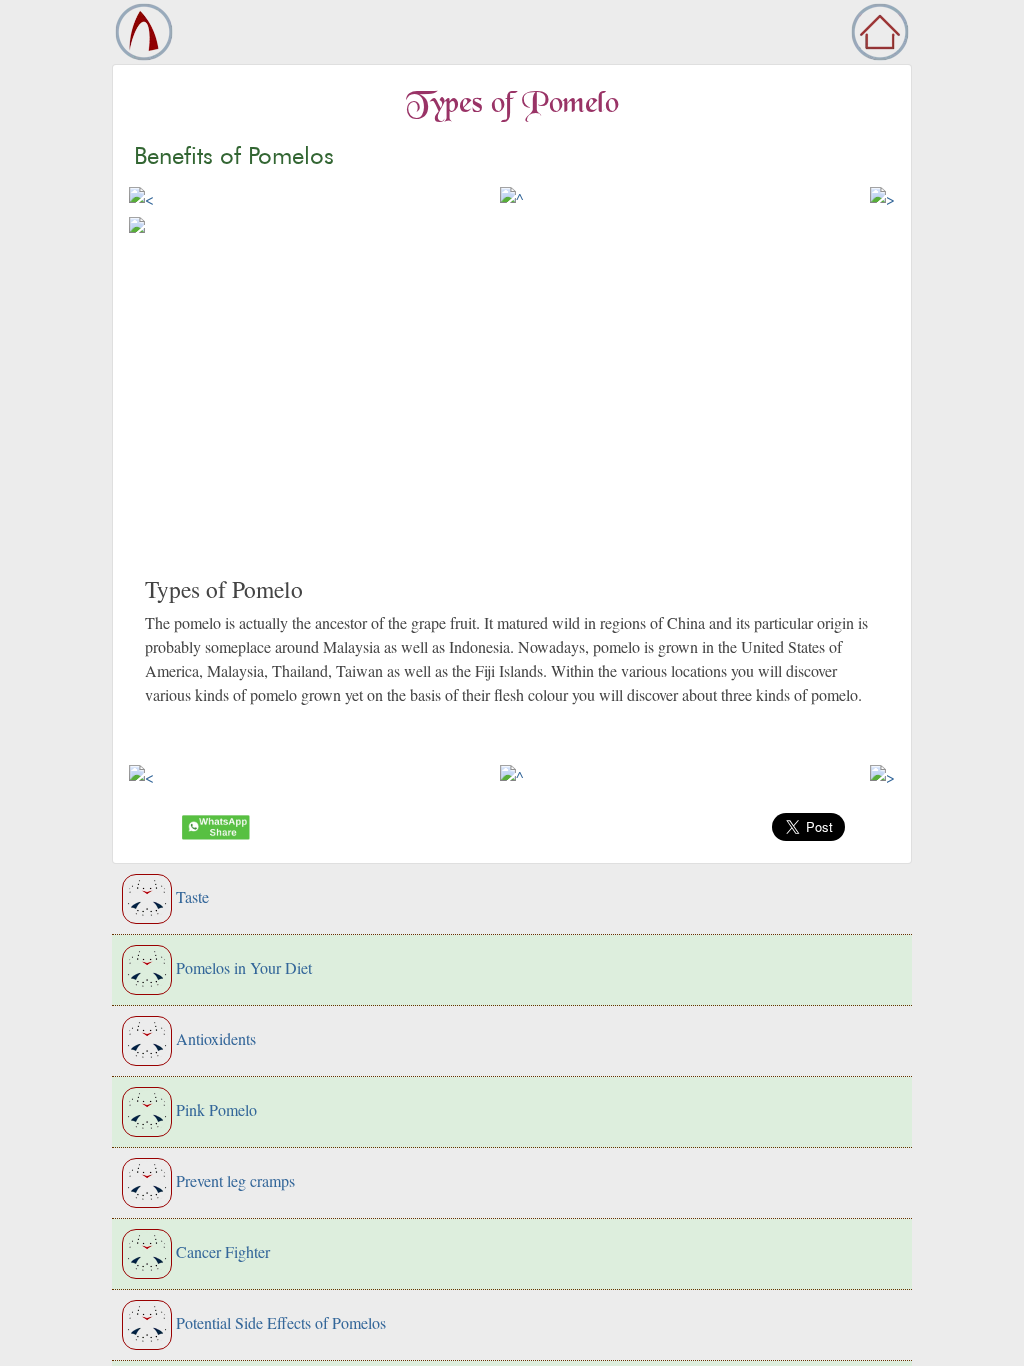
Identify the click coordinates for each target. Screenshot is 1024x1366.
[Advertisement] (512, 425)
